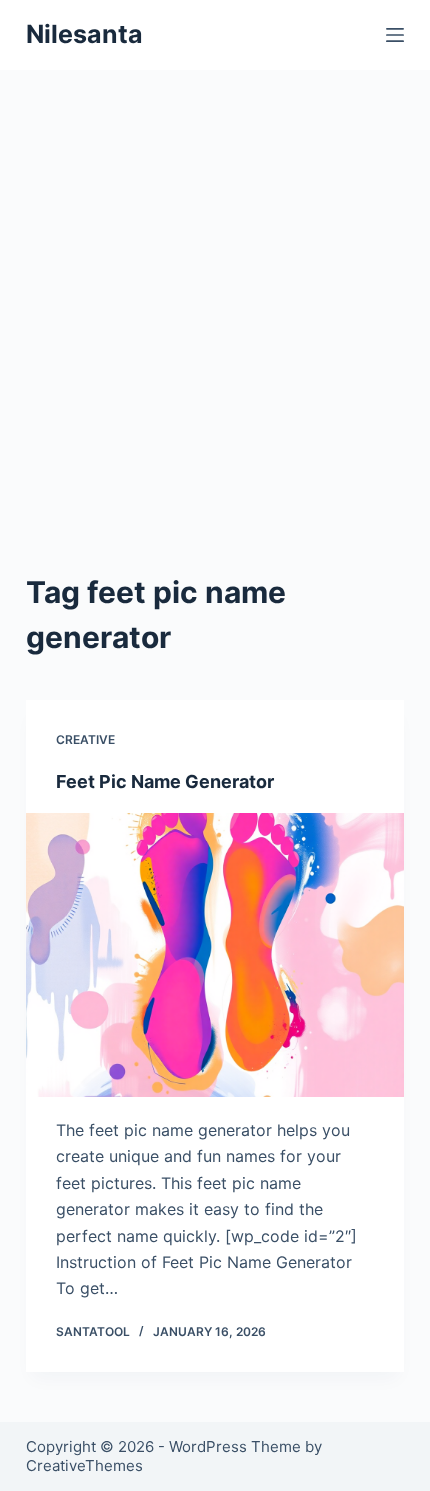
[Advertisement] (215, 295)
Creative (85, 739)
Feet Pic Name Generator (165, 781)
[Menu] (395, 35)
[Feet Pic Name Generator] (215, 955)
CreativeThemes (84, 1465)
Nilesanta (84, 34)
